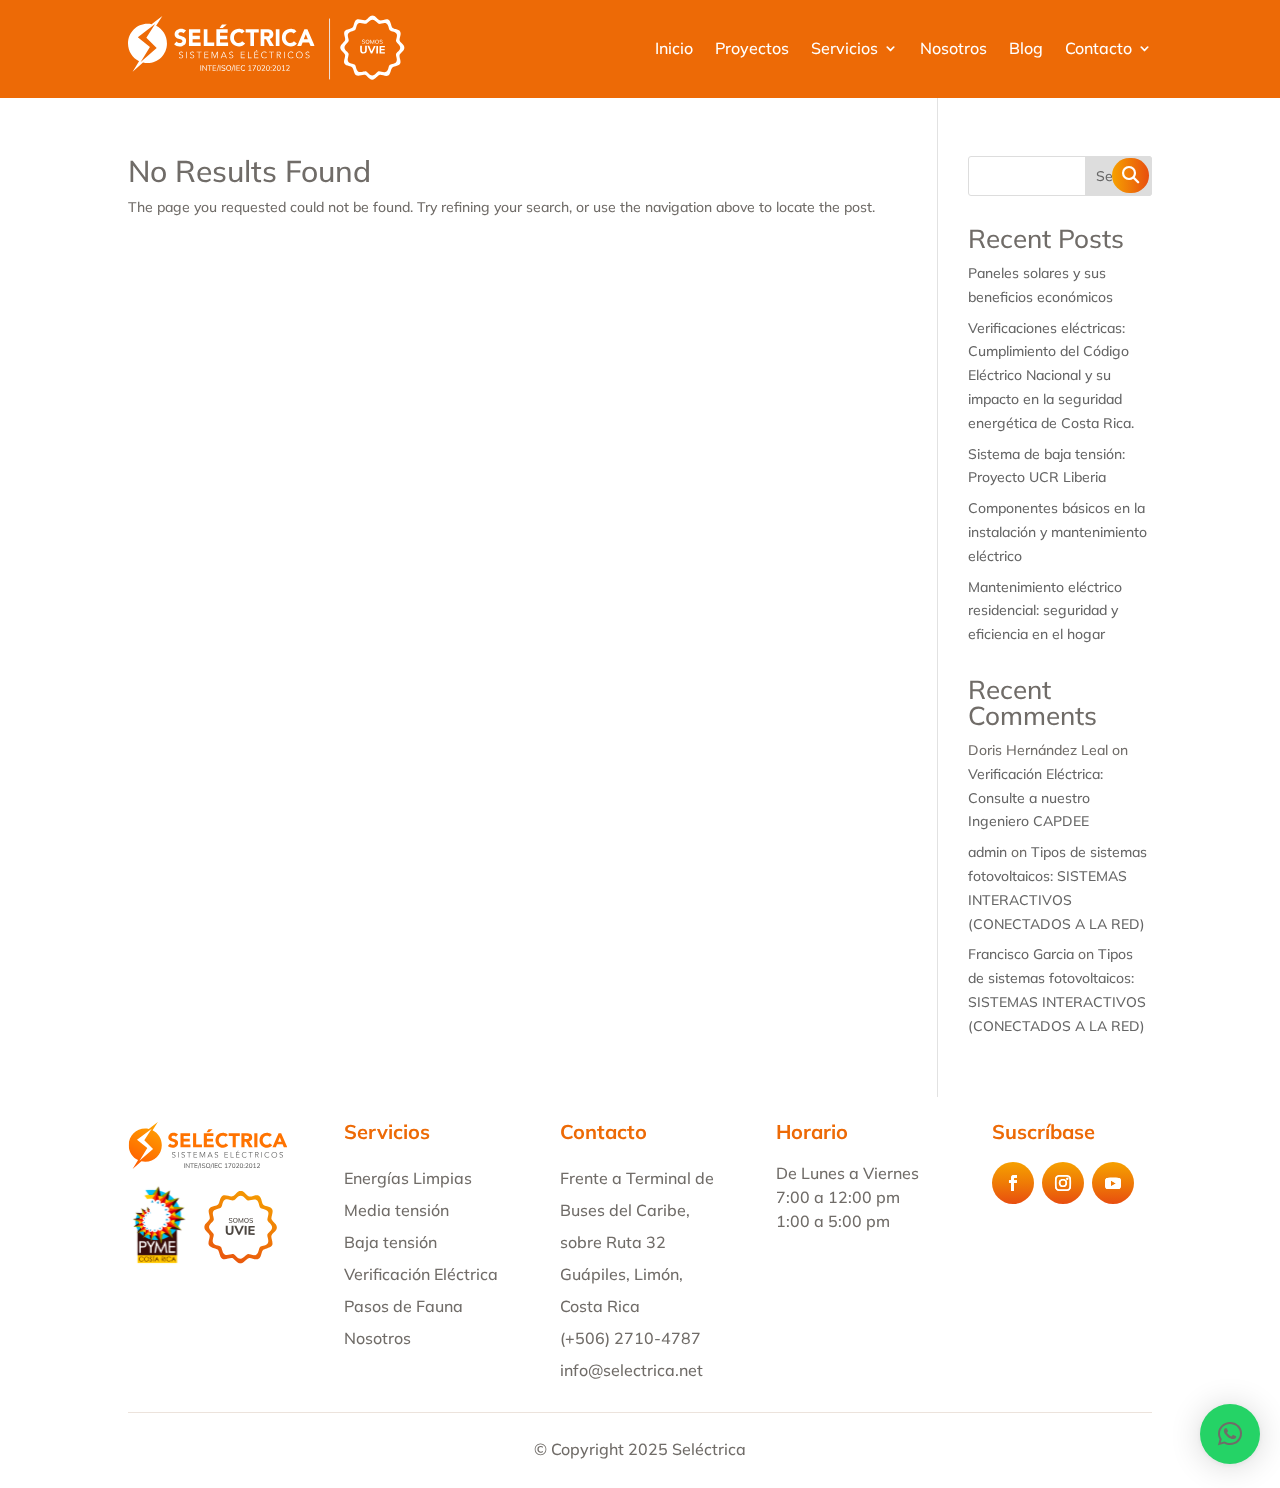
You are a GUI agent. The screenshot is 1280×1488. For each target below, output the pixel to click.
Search (1118, 176)
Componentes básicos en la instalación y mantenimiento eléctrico (1057, 532)
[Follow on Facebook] (1013, 1183)
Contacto (1098, 48)
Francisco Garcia (1021, 954)
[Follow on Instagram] (1063, 1183)
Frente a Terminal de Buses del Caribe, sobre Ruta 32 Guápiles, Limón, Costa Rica (637, 1242)
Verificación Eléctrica (421, 1274)
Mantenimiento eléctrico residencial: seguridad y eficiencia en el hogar (1045, 611)
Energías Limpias (408, 1178)
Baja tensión (390, 1242)
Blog (1026, 48)
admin (987, 852)
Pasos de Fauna (403, 1306)
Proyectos (752, 48)
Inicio (674, 48)
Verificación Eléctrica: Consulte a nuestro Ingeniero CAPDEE (1035, 798)
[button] (1230, 1434)
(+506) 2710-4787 (630, 1338)
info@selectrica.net (631, 1370)
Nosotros (953, 48)
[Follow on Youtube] (1113, 1183)
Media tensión (396, 1210)
